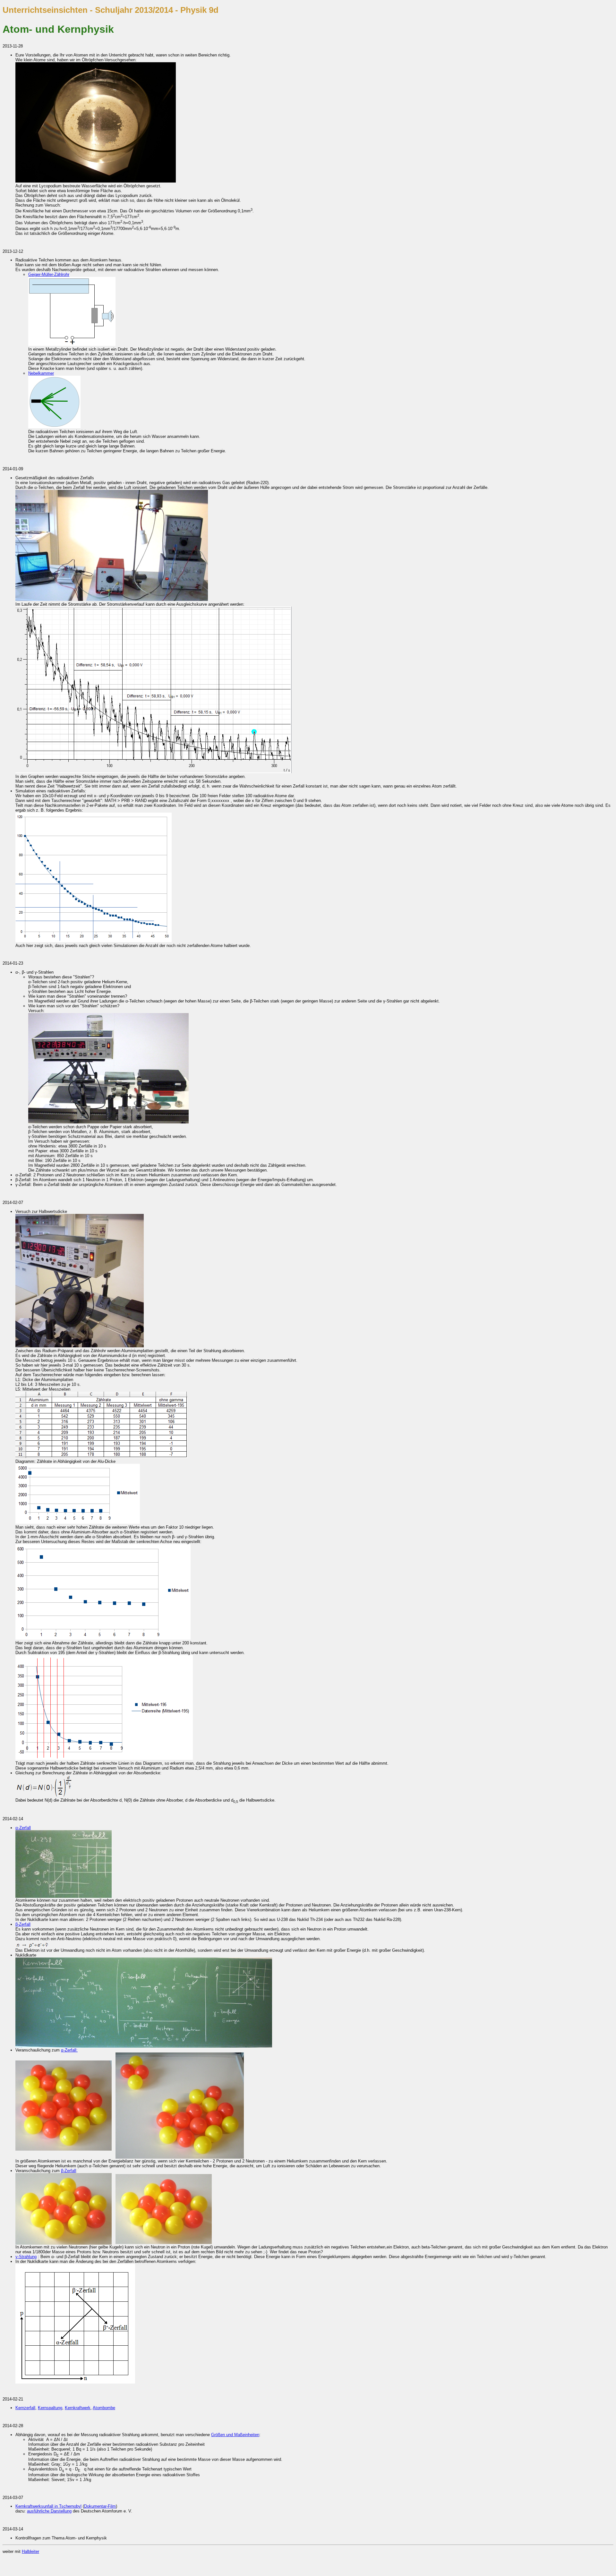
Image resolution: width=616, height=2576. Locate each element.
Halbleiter (30, 2551)
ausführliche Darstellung (49, 2511)
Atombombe (104, 2408)
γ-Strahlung (26, 2257)
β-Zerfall (23, 1924)
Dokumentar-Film (100, 2506)
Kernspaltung (50, 2408)
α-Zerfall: (69, 2050)
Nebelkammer (41, 373)
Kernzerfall (25, 2408)
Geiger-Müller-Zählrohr (49, 274)
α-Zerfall (23, 1828)
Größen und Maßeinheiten (235, 2435)
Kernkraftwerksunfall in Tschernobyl (48, 2506)
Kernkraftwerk (78, 2408)
